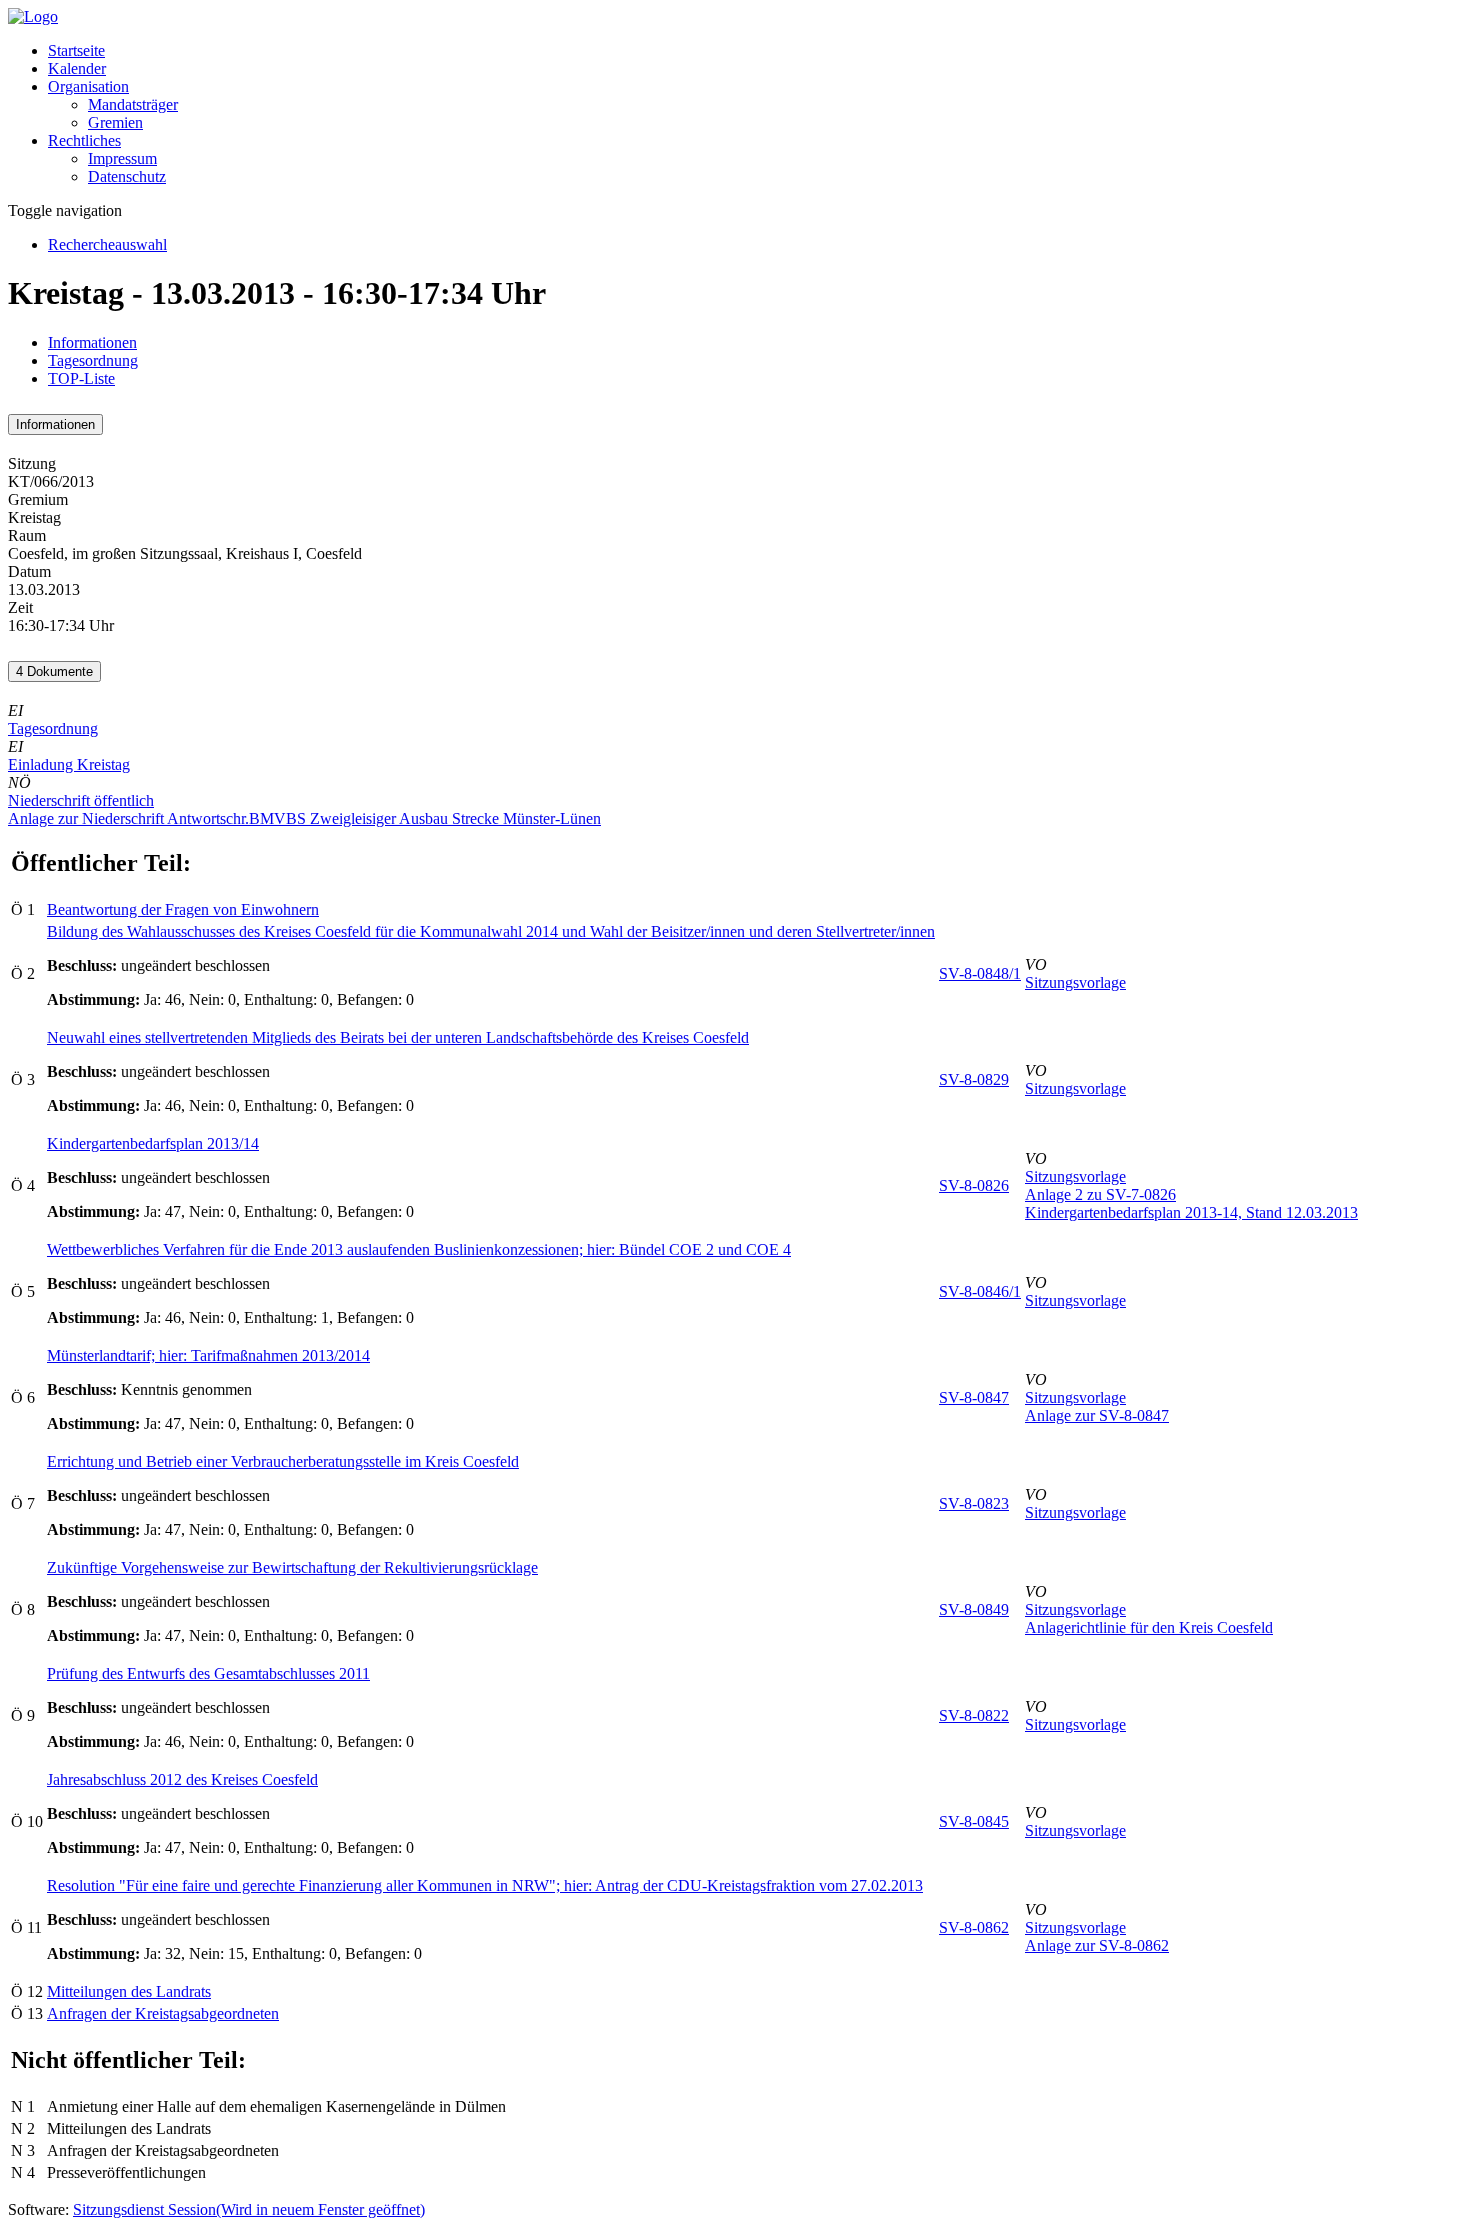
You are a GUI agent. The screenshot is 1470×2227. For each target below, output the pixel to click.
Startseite (76, 50)
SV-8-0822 (974, 1715)
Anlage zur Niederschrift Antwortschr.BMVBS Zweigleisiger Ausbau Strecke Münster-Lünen (304, 818)
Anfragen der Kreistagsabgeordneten (163, 2013)
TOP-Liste (81, 378)
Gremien (115, 122)
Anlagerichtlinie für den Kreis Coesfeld (1149, 1627)
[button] (88, 86)
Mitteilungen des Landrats (129, 1991)
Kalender (77, 68)
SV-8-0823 (974, 1503)
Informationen (92, 342)
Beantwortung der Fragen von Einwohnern (183, 909)
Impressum (122, 158)
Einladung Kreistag (69, 764)
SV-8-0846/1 (980, 1291)
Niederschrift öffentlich (81, 800)
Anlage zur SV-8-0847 (1097, 1415)
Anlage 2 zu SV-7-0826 (1100, 1194)
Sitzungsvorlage (1075, 982)
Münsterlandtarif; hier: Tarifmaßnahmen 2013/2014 (208, 1355)
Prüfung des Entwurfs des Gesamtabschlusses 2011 (208, 1673)
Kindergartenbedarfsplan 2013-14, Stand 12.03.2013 (1191, 1212)
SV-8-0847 (974, 1397)
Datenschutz (127, 176)
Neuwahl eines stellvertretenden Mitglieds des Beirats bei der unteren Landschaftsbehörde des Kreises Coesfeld (398, 1037)
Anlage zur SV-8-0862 (1097, 1945)
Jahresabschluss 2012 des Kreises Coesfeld (182, 1779)
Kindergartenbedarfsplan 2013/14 (153, 1143)
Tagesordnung (93, 360)
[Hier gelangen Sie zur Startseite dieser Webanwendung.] (33, 16)
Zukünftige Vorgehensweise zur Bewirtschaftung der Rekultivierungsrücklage (292, 1567)
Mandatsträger (133, 104)
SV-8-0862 (974, 1927)
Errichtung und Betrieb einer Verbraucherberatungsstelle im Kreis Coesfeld (283, 1461)
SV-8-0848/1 (980, 973)
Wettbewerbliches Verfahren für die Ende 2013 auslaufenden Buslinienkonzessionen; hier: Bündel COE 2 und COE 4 (419, 1249)
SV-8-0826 (974, 1185)
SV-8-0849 (974, 1609)
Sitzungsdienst (249, 2209)
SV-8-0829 (974, 1079)
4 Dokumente (54, 671)
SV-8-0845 (974, 1821)
